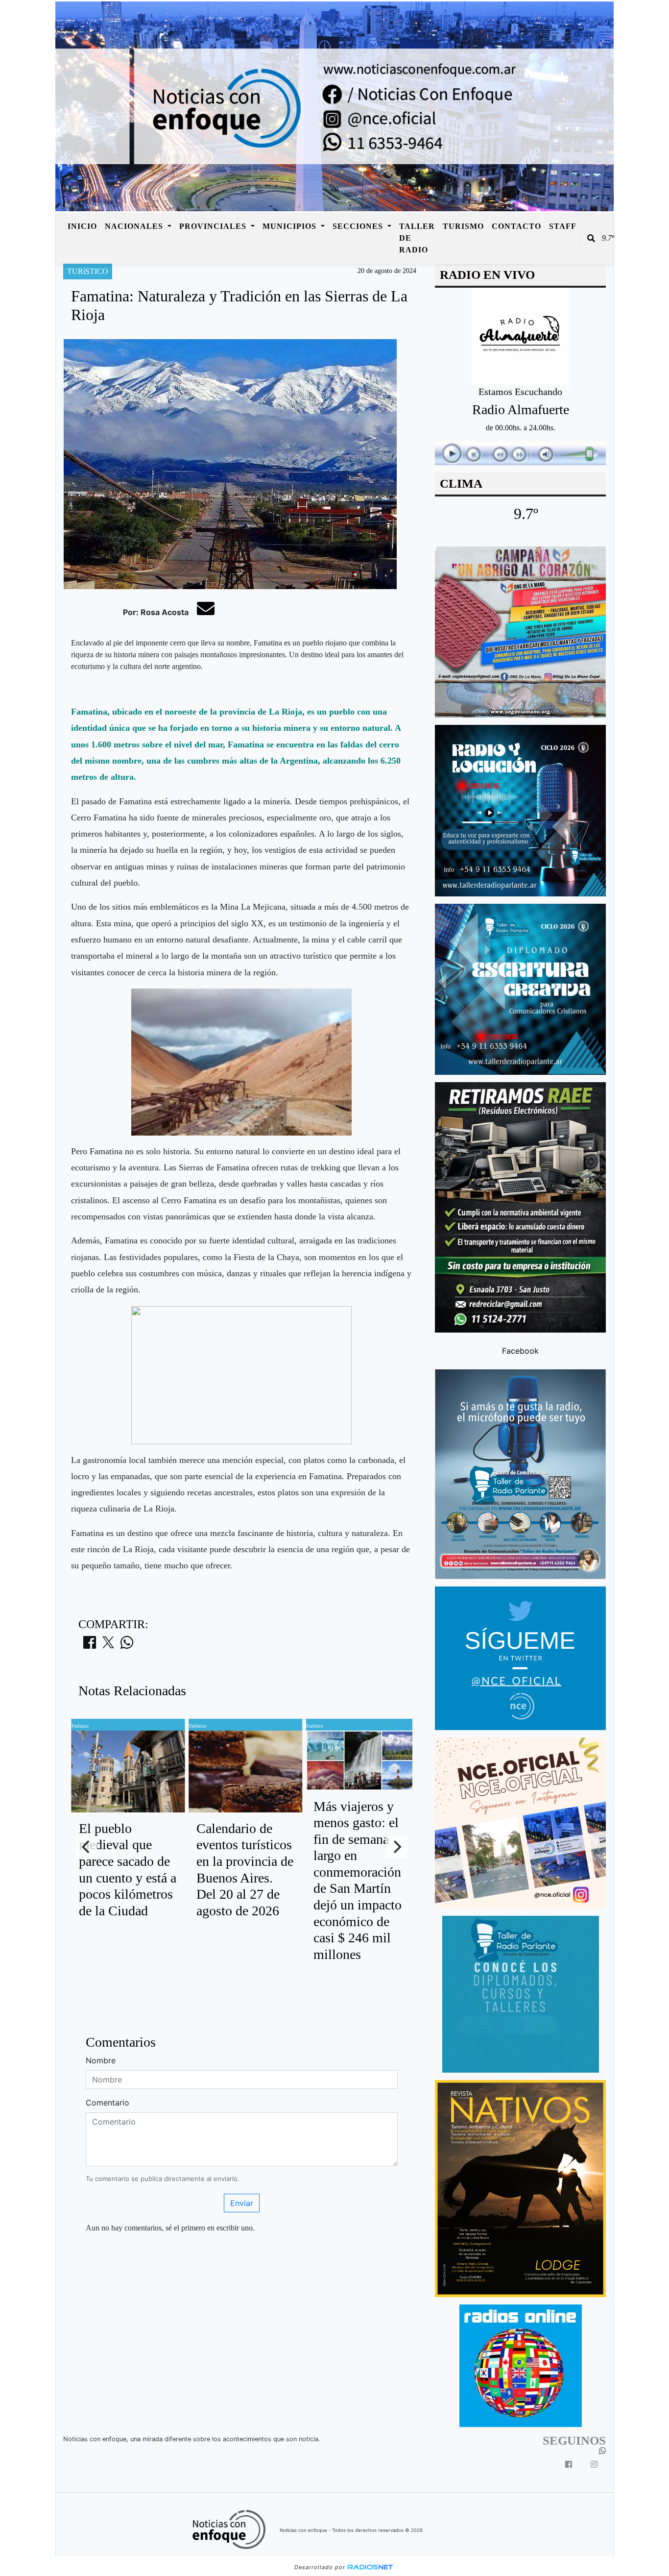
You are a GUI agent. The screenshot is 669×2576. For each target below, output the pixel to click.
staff (563, 226)
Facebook (520, 1351)
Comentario (108, 2103)
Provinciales (214, 226)
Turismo (463, 226)
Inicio (82, 226)
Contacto (516, 226)
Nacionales (135, 226)
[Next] (397, 1847)
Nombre (101, 2060)
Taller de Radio (417, 238)
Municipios (291, 226)
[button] (591, 238)
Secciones (359, 226)
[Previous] (87, 1847)
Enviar (242, 2203)
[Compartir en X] (108, 1645)
